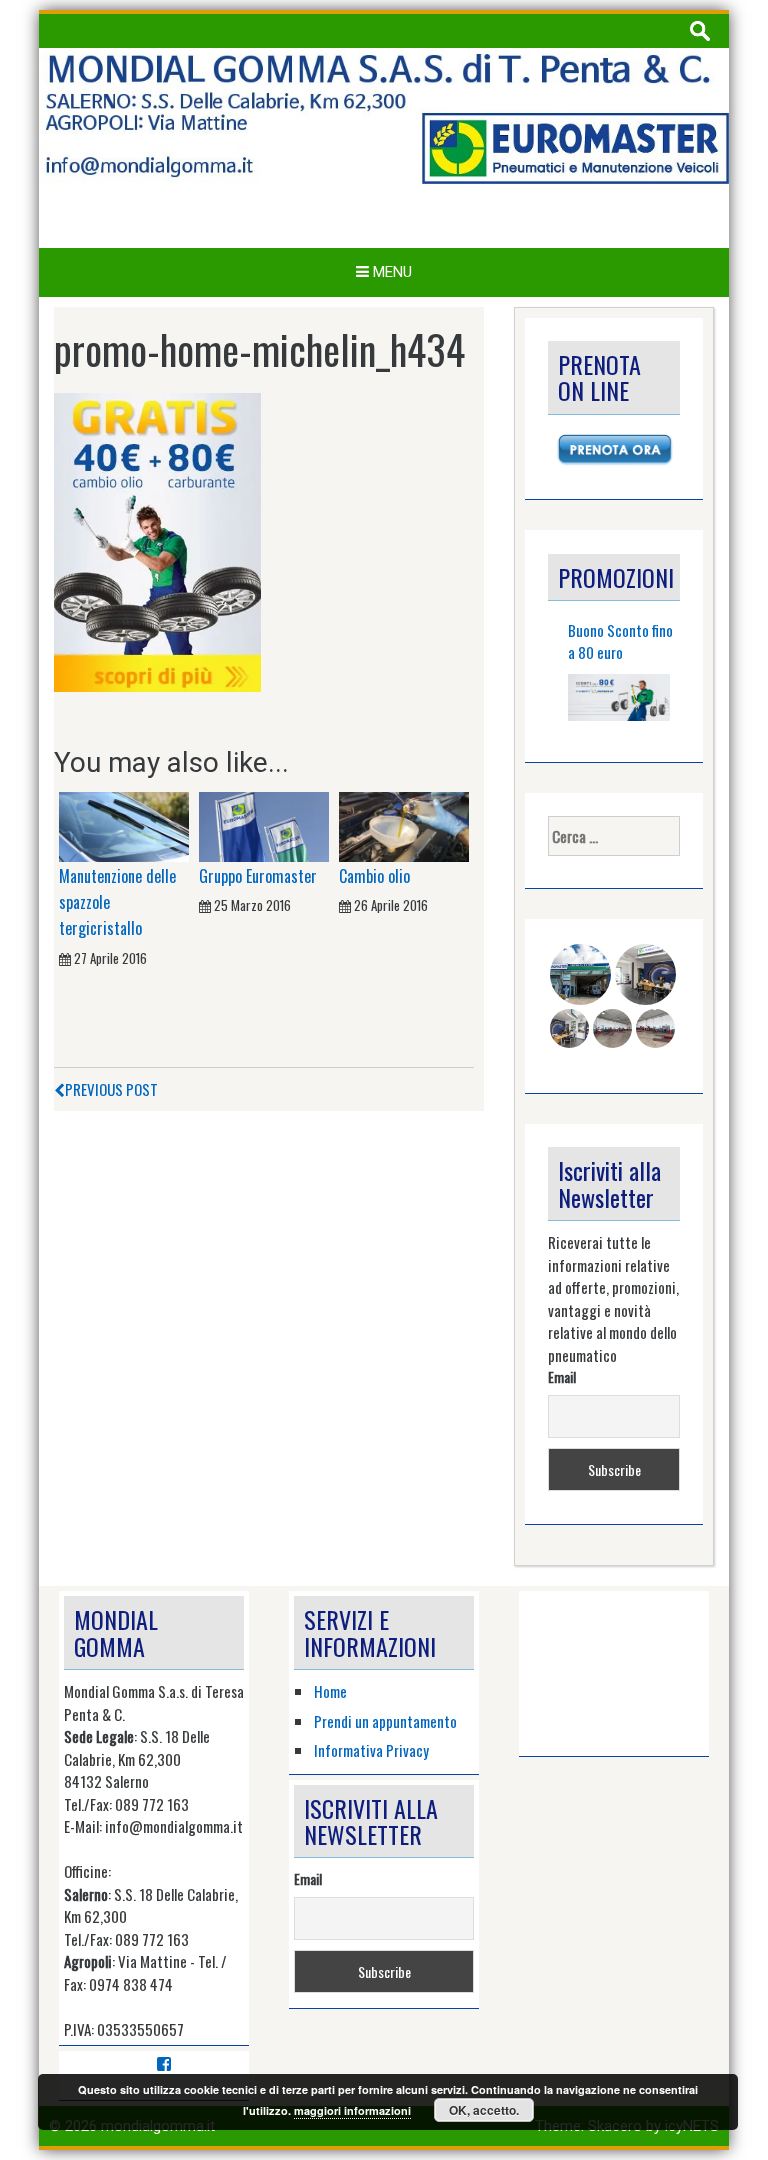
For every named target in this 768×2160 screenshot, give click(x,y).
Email (562, 1376)
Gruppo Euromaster (258, 876)
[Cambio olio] (404, 826)
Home (330, 1691)
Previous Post (111, 1089)
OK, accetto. (484, 2110)
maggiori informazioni (352, 2110)
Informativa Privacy (371, 1750)
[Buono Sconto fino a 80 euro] (619, 697)
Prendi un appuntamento (385, 1721)
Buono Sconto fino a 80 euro (620, 641)
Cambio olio (374, 876)
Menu (390, 272)
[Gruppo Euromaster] (264, 826)
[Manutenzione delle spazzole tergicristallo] (124, 826)
